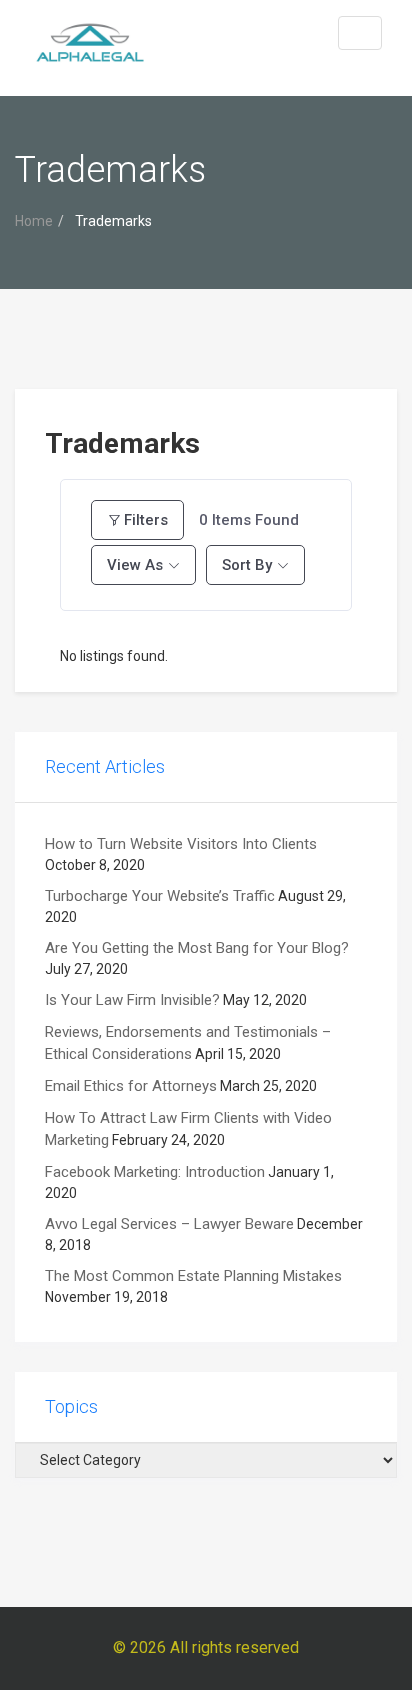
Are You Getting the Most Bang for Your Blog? (197, 948)
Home (34, 221)
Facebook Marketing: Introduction (155, 1172)
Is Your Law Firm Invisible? (132, 1000)
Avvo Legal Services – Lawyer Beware (169, 1224)
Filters (146, 520)
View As (135, 565)
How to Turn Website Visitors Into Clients (181, 844)
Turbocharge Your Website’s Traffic (160, 896)
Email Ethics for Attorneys (131, 1086)
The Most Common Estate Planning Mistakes (193, 1276)
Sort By (247, 565)
